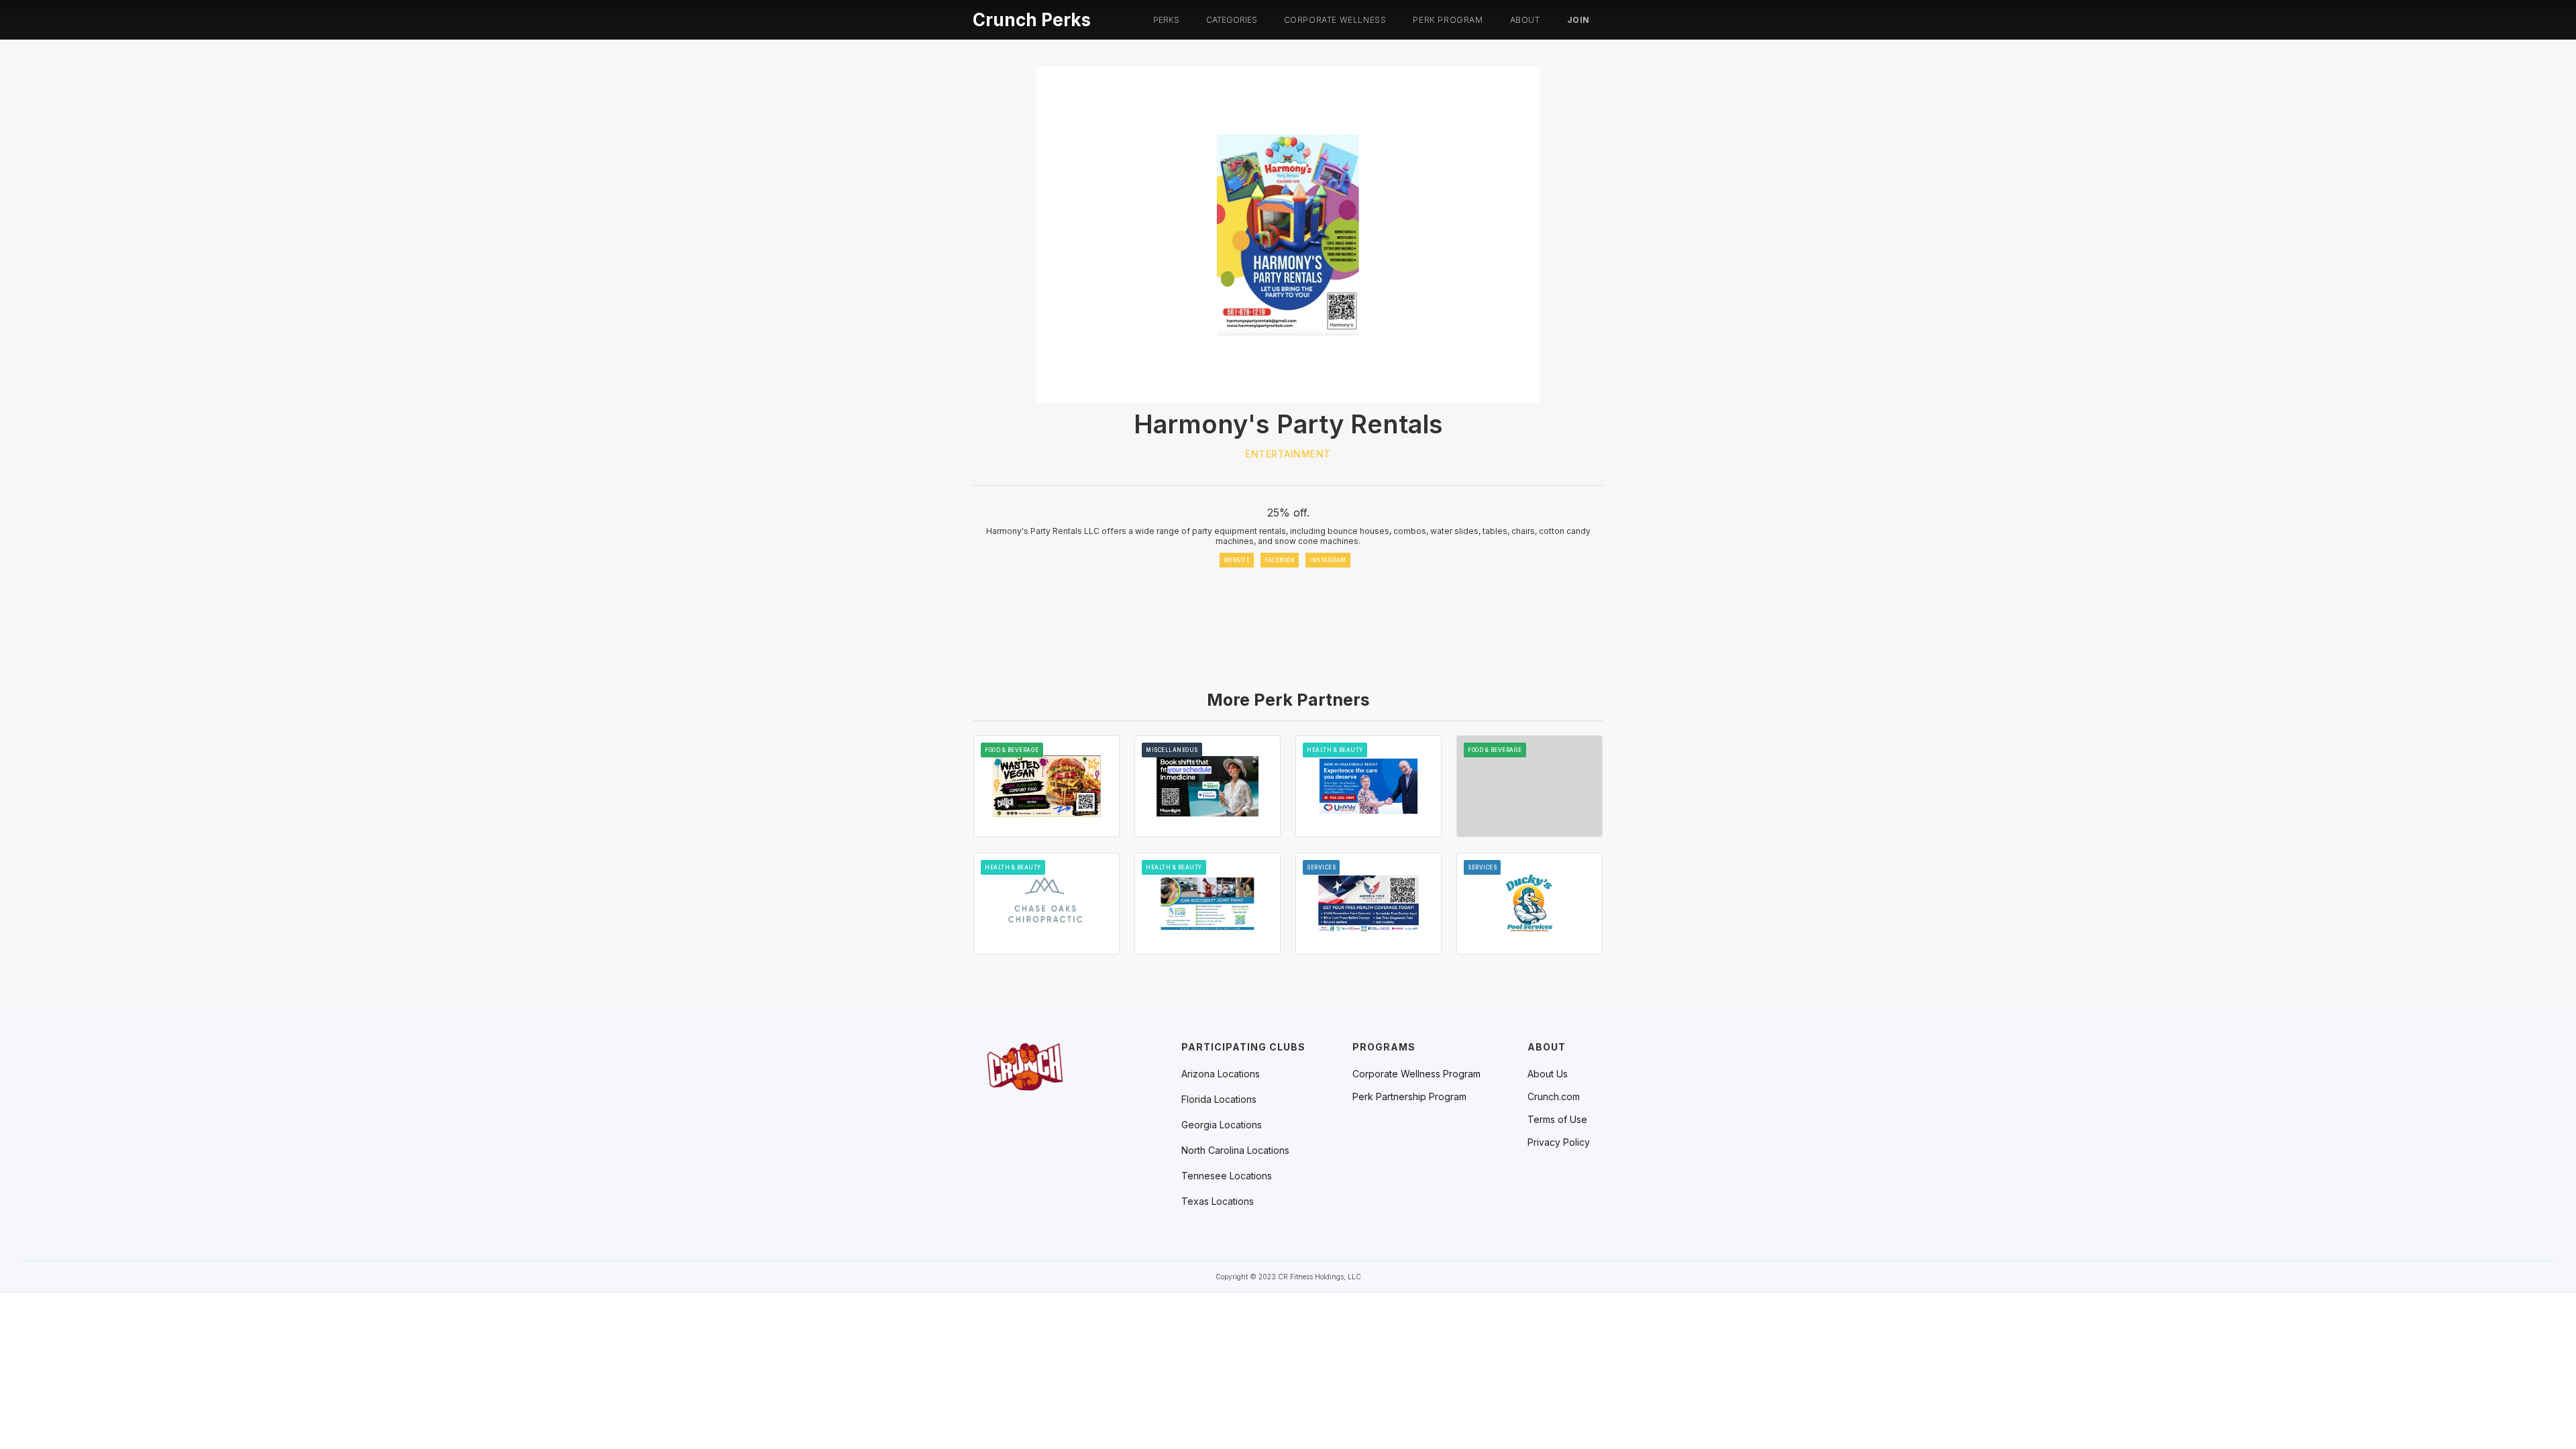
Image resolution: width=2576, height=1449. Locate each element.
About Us (1548, 1074)
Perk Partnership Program (1409, 1097)
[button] (1166, 20)
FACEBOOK (1280, 560)
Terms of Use (1557, 1120)
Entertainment (1288, 454)
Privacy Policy (1559, 1142)
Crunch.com (1554, 1097)
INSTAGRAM (1328, 560)
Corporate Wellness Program (1416, 1074)
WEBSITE (1237, 560)
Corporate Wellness (1335, 20)
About (1525, 20)
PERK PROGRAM (1448, 20)
